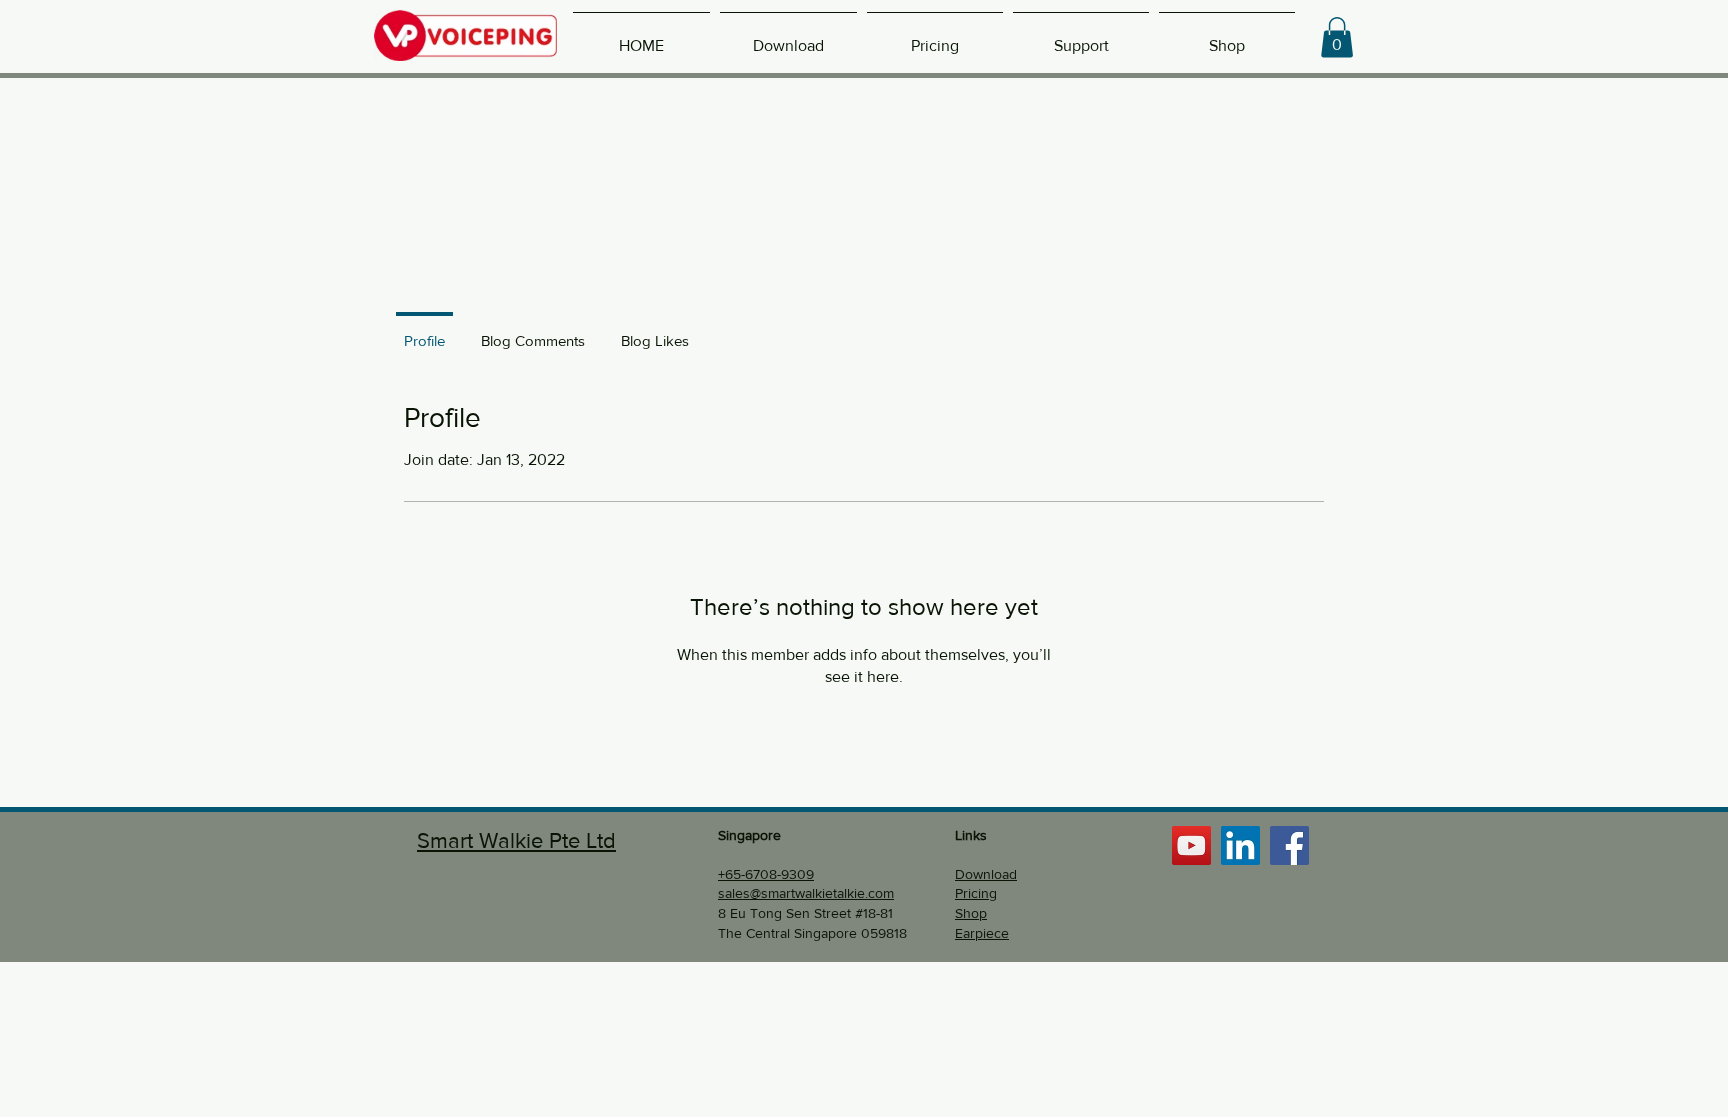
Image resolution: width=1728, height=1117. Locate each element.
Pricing (976, 893)
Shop (971, 913)
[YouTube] (1191, 845)
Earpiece (982, 933)
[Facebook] (1289, 845)
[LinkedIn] (1240, 845)
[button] (1337, 37)
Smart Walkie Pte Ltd (516, 840)
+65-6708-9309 (766, 874)
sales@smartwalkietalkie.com (806, 893)
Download (986, 874)
